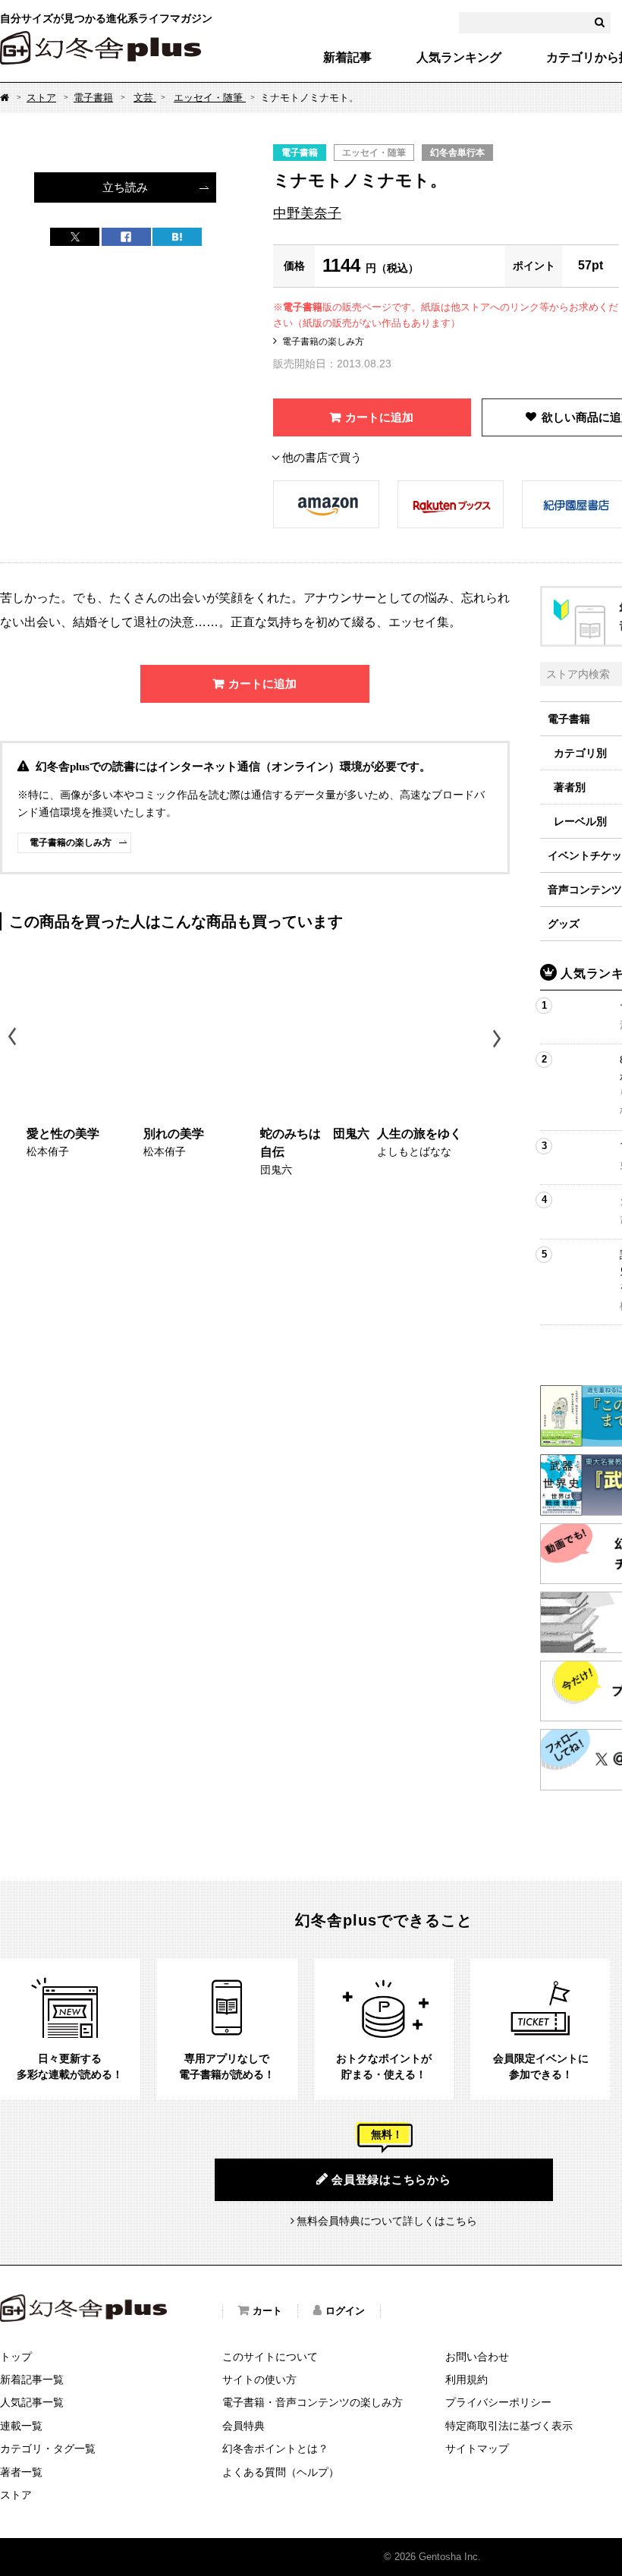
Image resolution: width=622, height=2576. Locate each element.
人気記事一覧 (32, 2402)
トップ (16, 2357)
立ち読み (125, 187)
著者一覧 (21, 2472)
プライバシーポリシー (498, 2402)
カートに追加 (379, 417)
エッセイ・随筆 (210, 98)
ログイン (345, 2311)
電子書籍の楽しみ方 (323, 342)
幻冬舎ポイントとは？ (275, 2448)
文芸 (145, 98)
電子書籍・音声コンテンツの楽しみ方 (313, 2402)
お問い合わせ (477, 2357)
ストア (41, 98)
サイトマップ (477, 2448)
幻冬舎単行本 (457, 153)
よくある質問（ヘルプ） (281, 2472)
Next (499, 1039)
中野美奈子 (307, 213)
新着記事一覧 (32, 2379)
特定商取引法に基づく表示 (509, 2426)
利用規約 (466, 2379)
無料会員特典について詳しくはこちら (387, 2221)
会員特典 (243, 2426)
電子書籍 (93, 98)
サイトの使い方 (259, 2379)
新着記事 (347, 58)
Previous (13, 1039)
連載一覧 (21, 2426)
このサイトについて (270, 2357)
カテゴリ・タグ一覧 (48, 2448)
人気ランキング (459, 58)
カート (267, 2311)
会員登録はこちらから (391, 2179)
